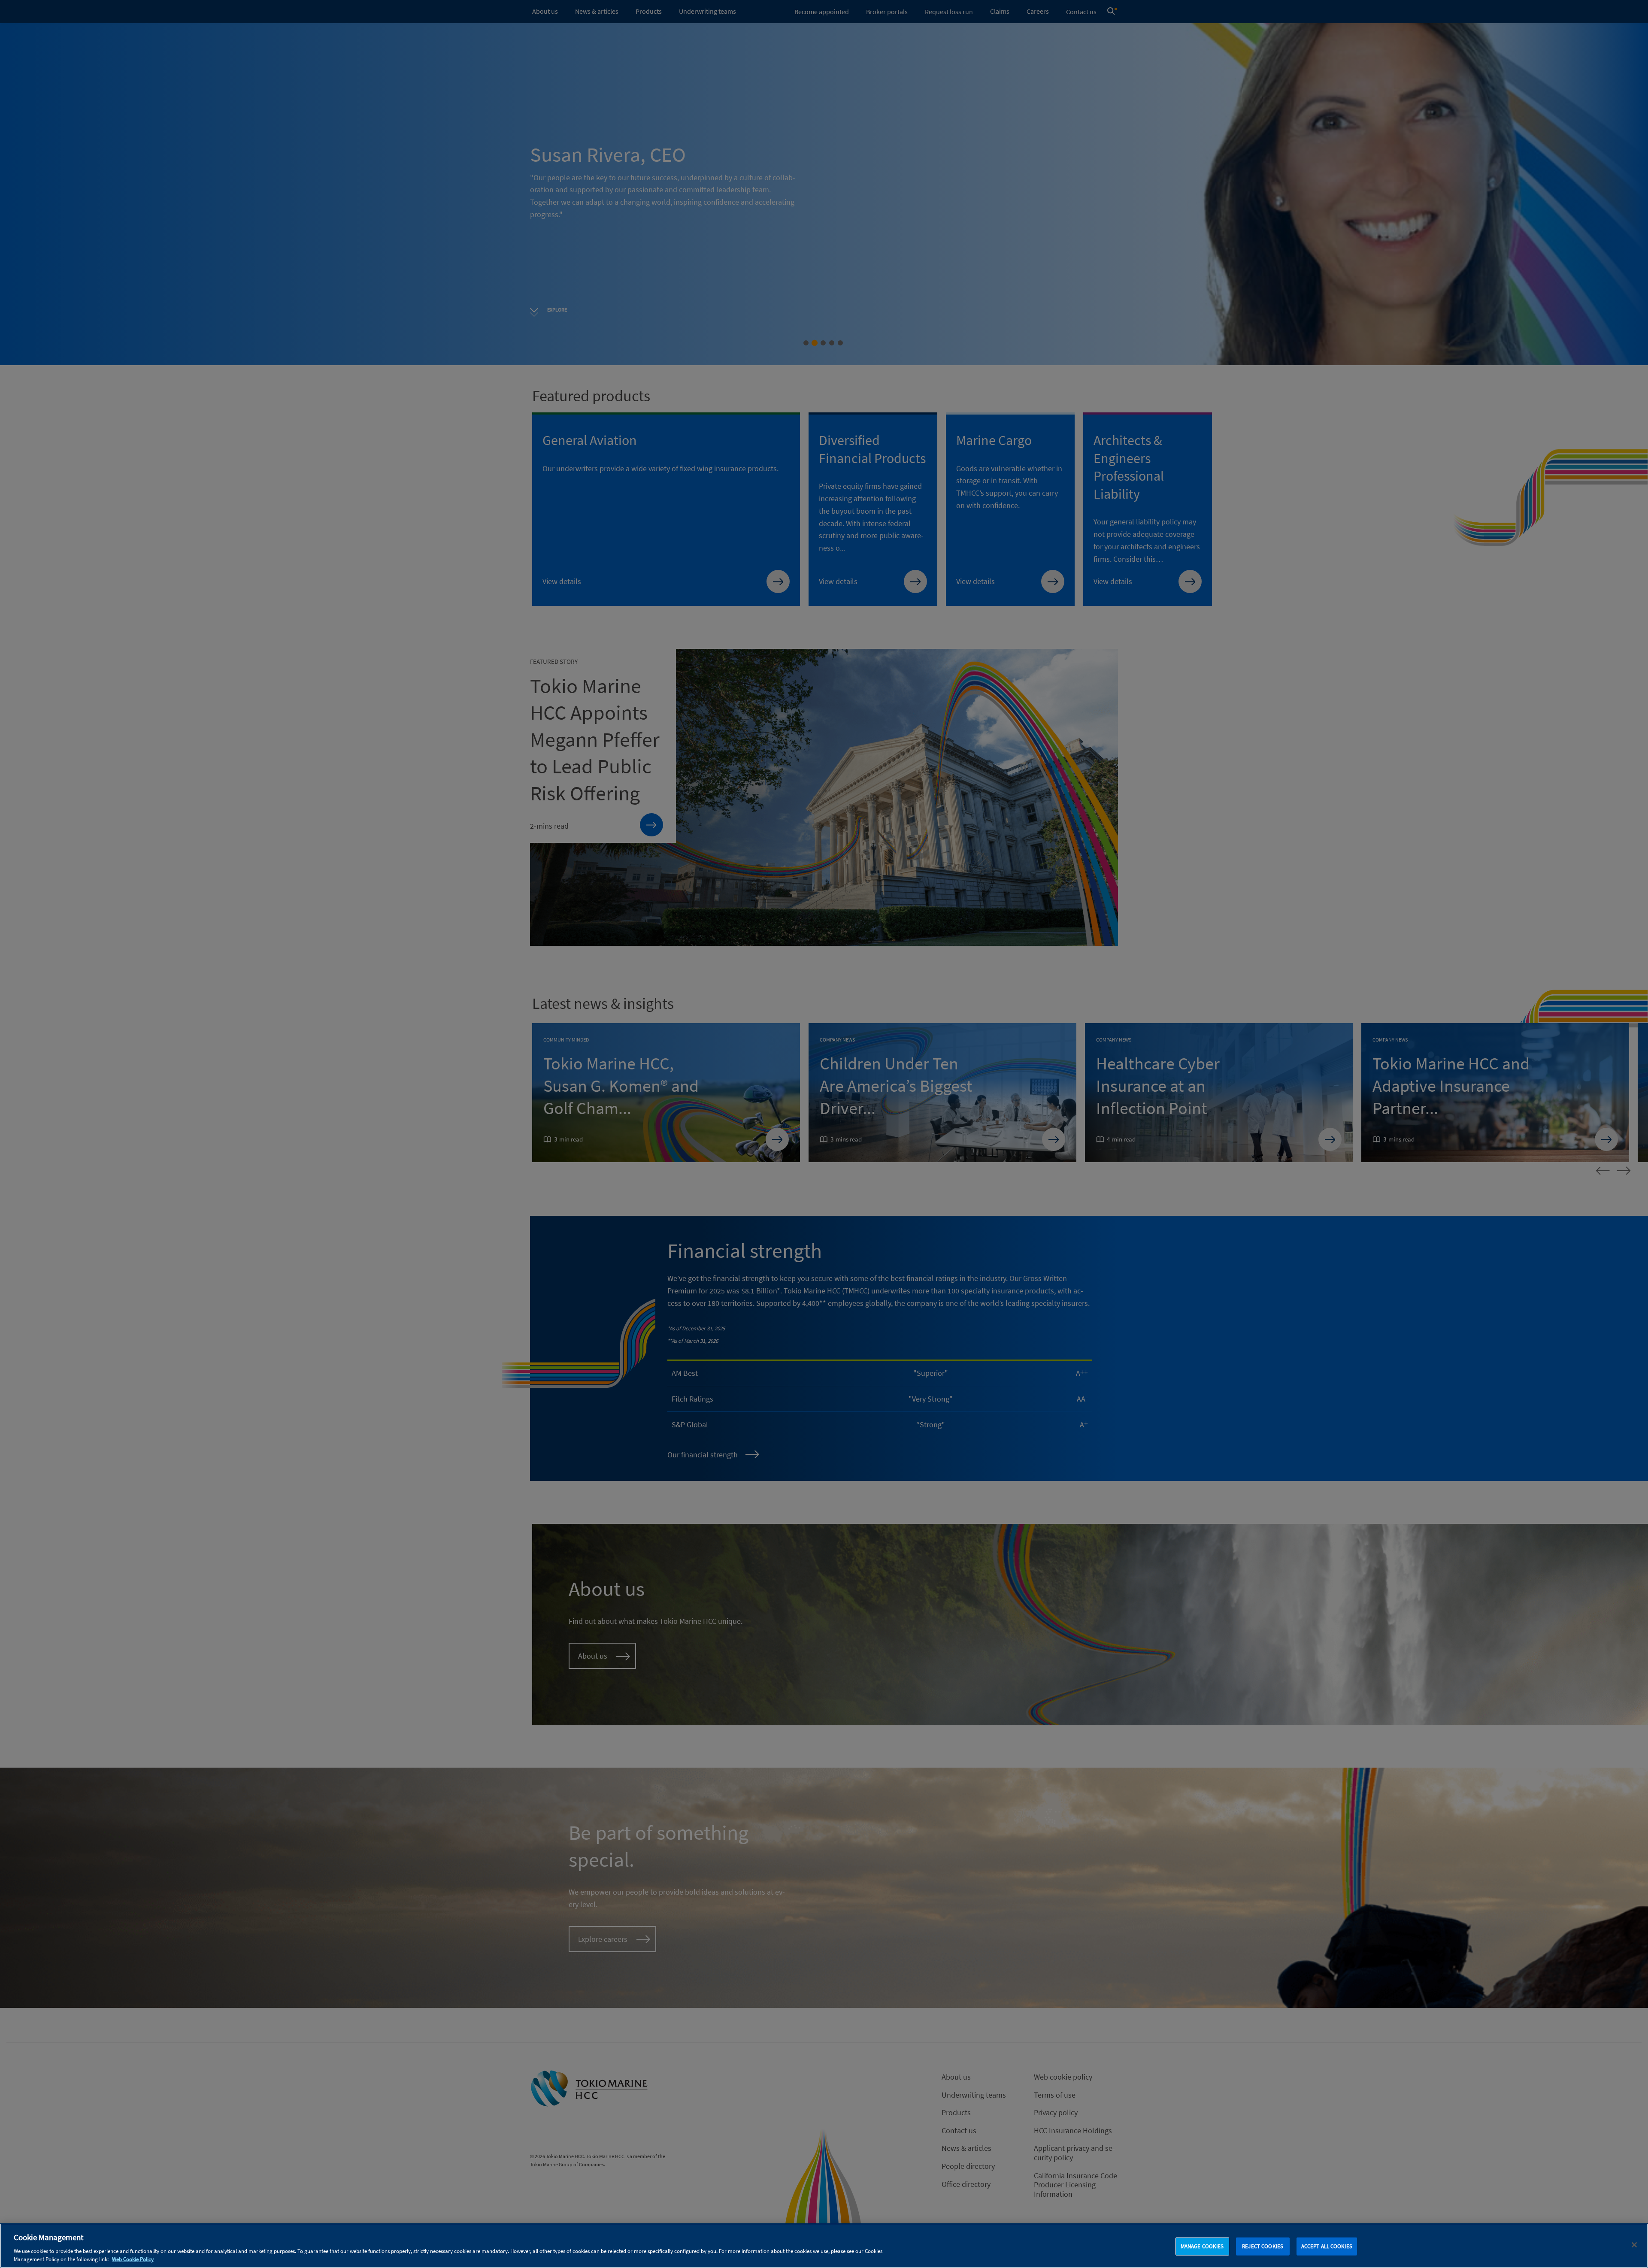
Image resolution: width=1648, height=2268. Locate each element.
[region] (824, 2246)
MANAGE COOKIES (1202, 2246)
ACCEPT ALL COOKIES (1327, 2246)
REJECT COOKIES (1263, 2246)
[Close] (1634, 2245)
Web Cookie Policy (133, 2259)
